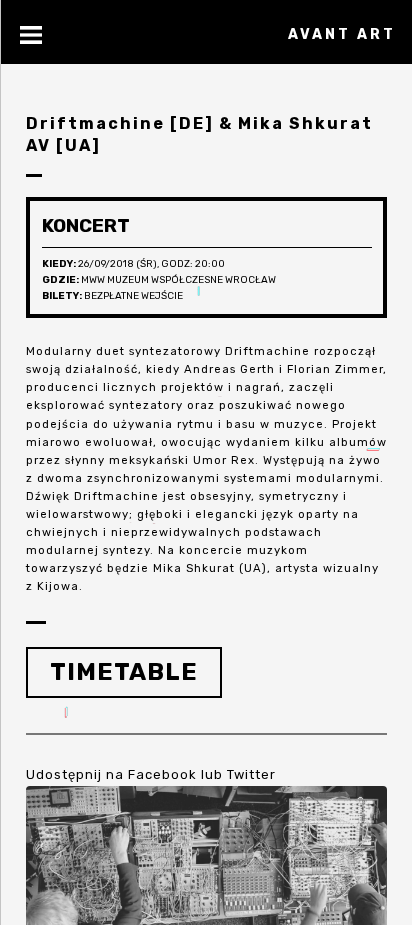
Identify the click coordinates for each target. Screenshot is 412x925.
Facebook (162, 774)
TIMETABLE (124, 672)
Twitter (251, 774)
